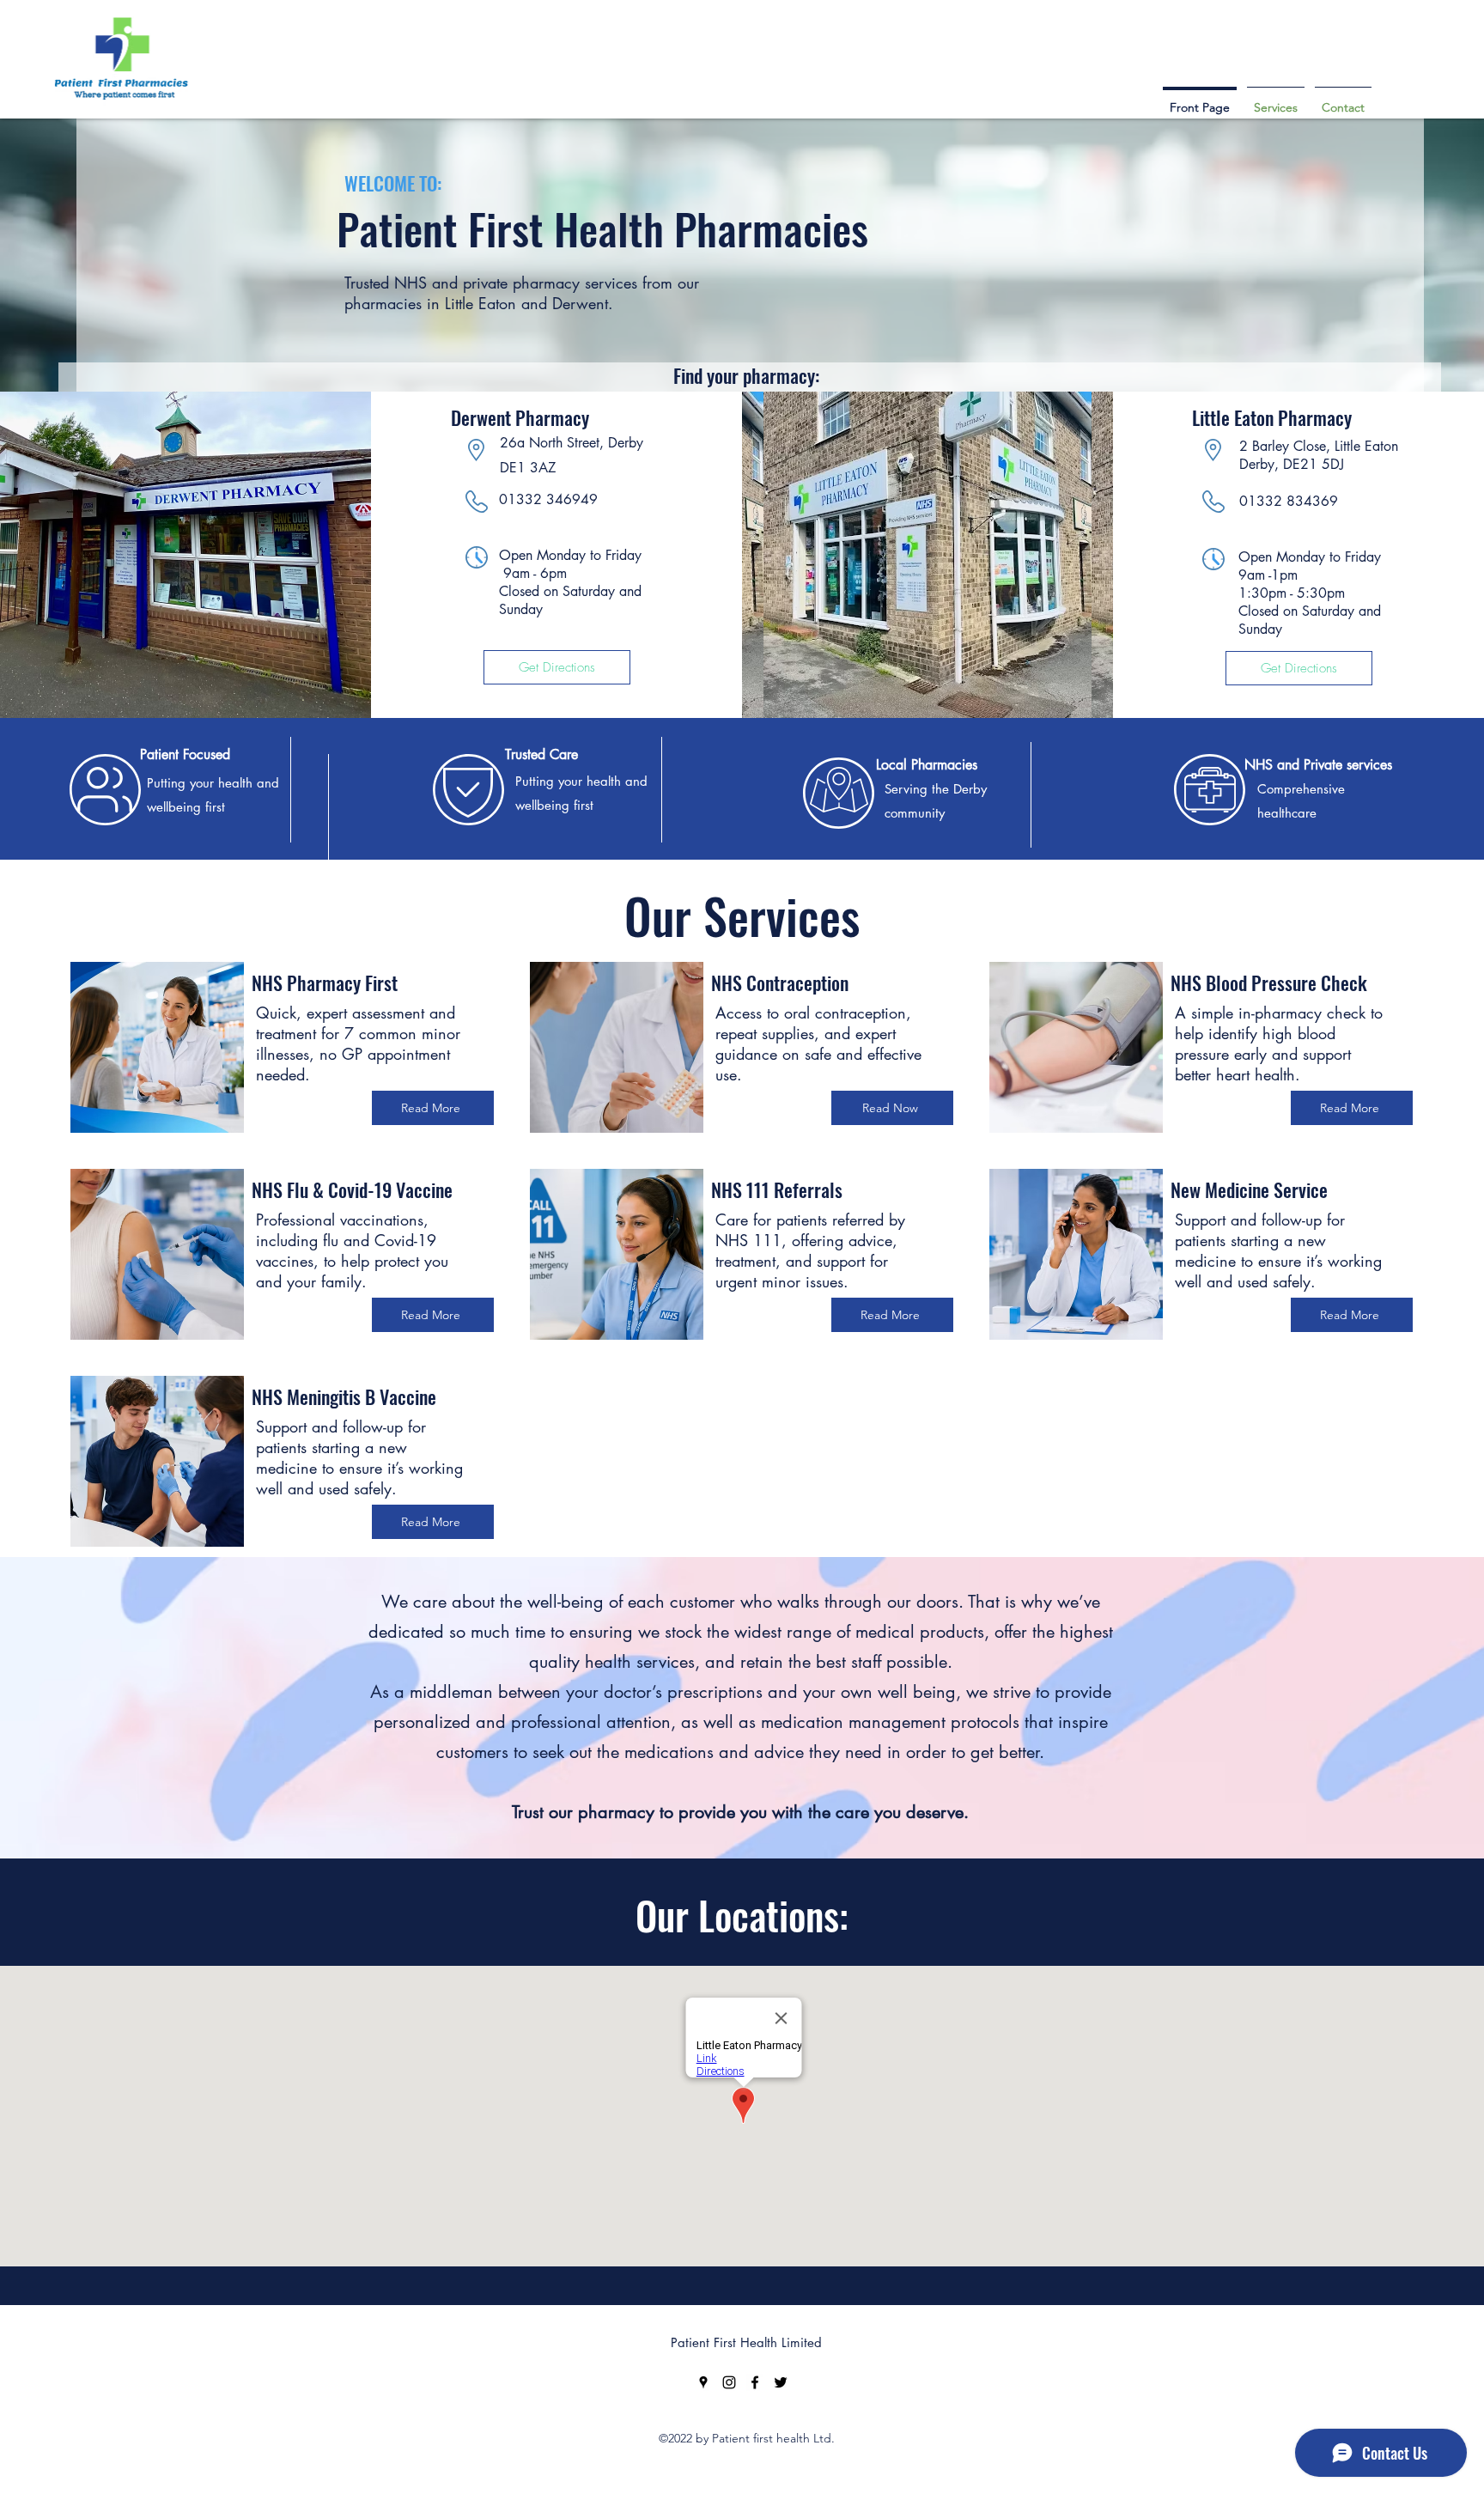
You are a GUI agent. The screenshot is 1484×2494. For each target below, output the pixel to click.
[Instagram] (729, 2382)
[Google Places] (703, 2382)
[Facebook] (755, 2382)
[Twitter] (781, 2382)
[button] (1276, 100)
